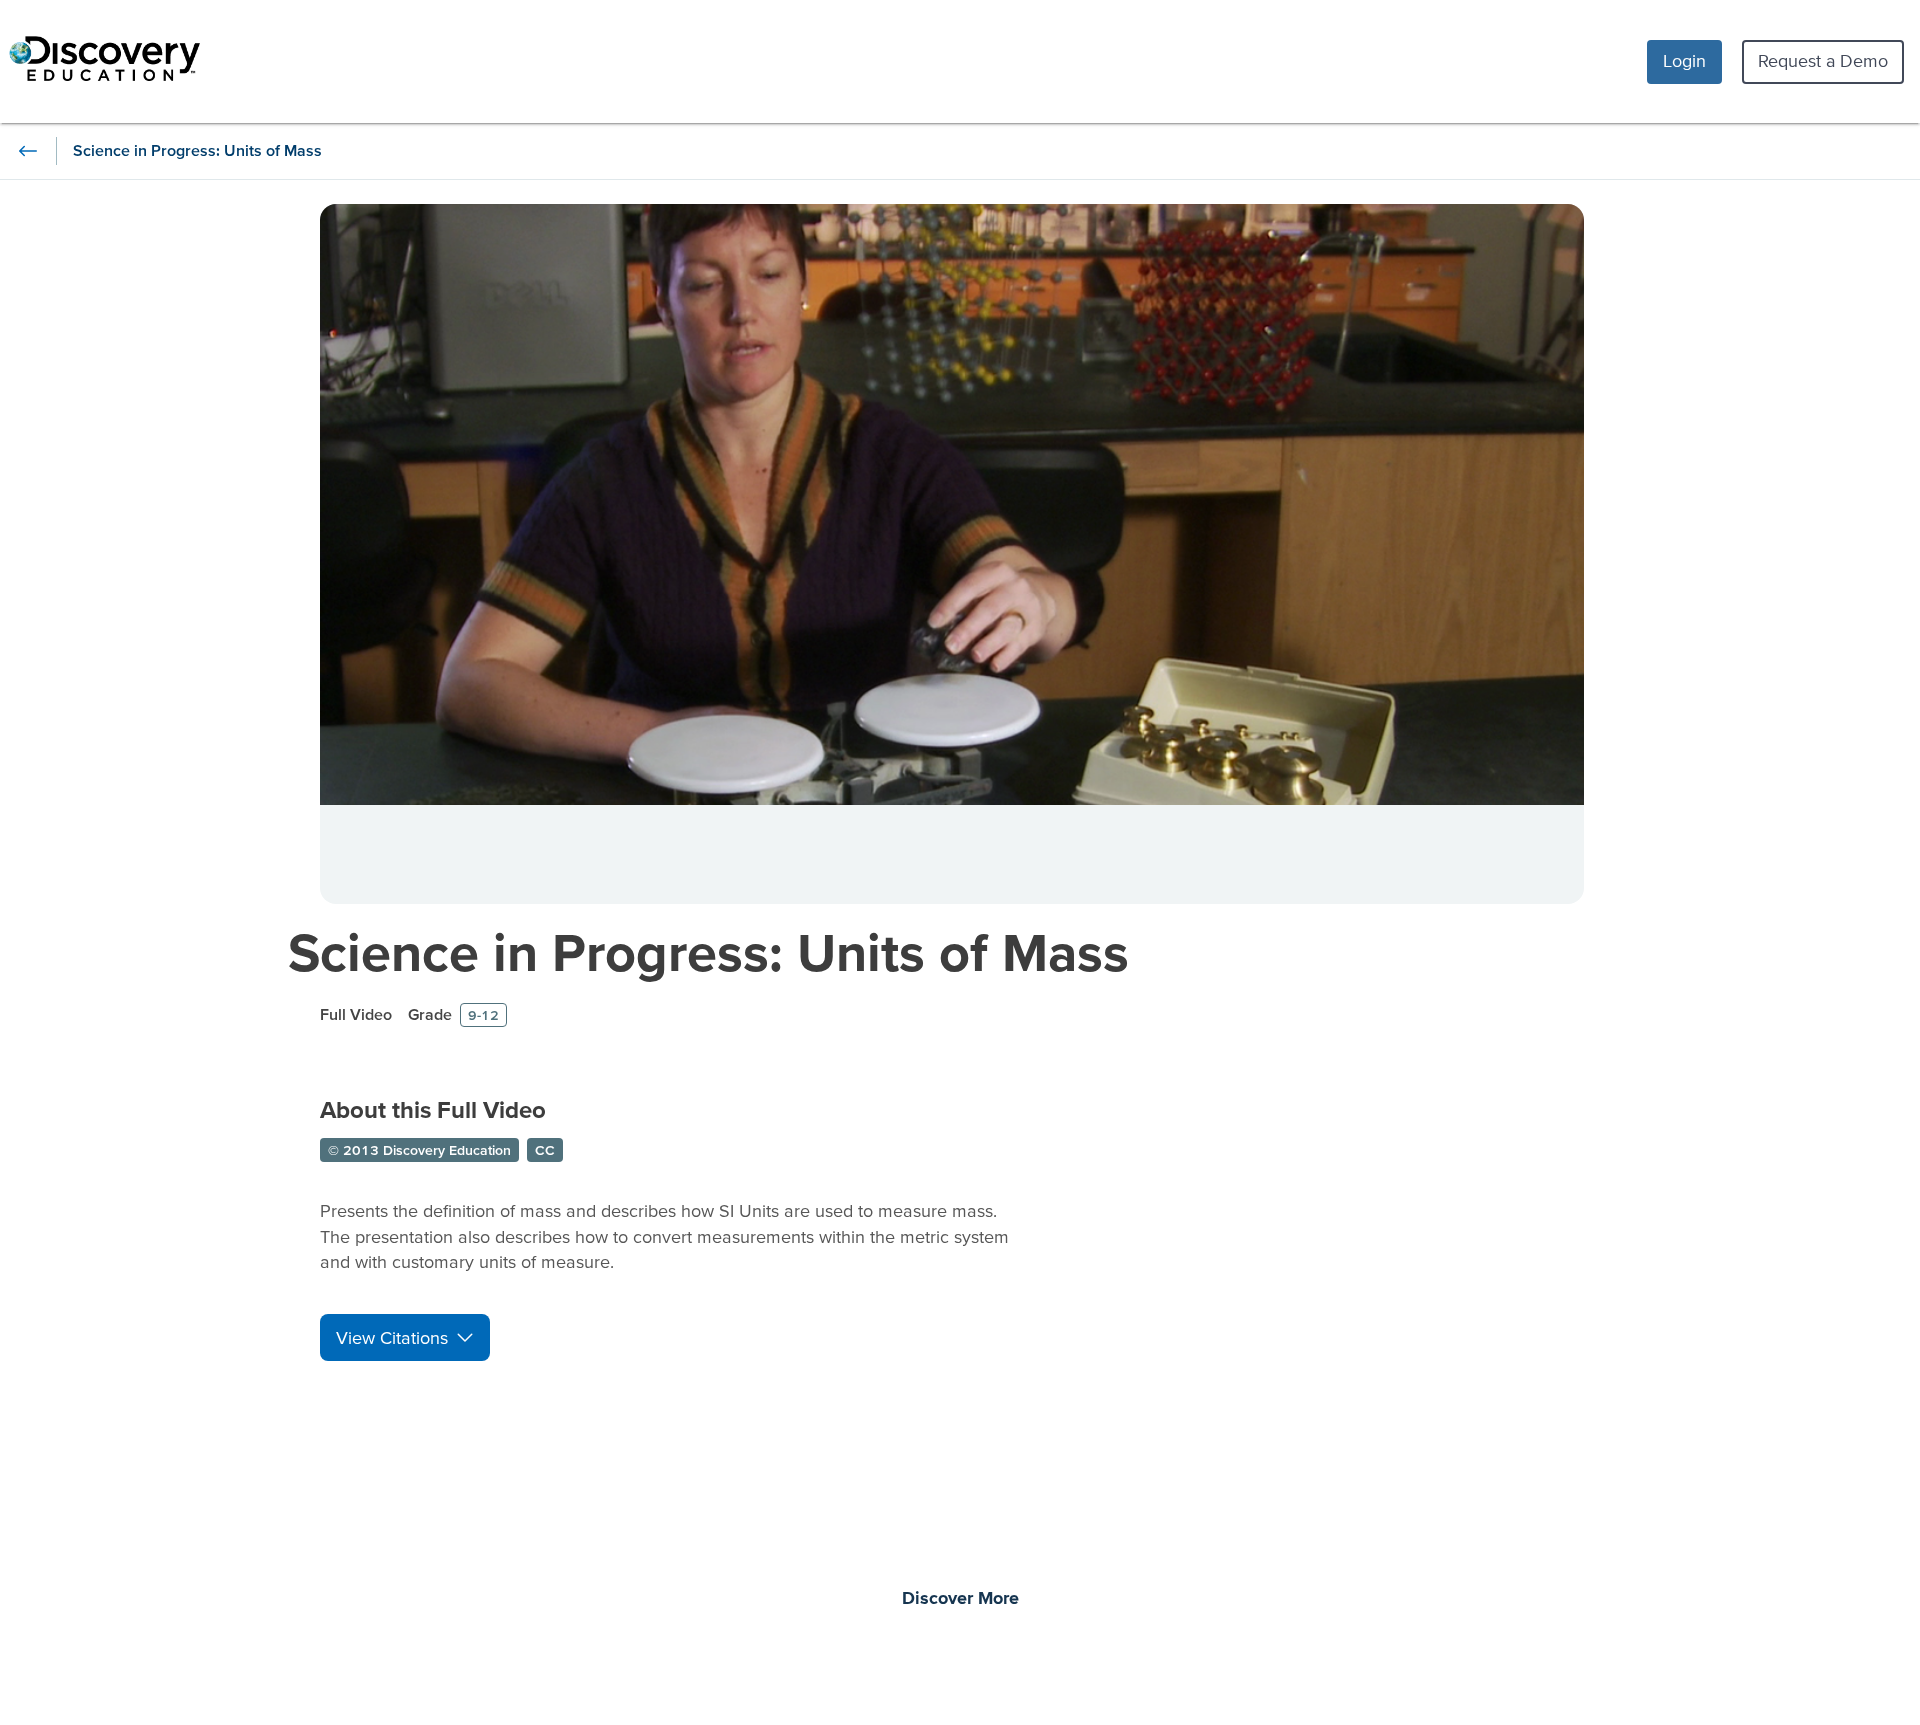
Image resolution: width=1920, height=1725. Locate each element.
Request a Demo (1823, 60)
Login (1684, 60)
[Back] (28, 151)
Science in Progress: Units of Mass (708, 951)
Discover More (960, 1599)
